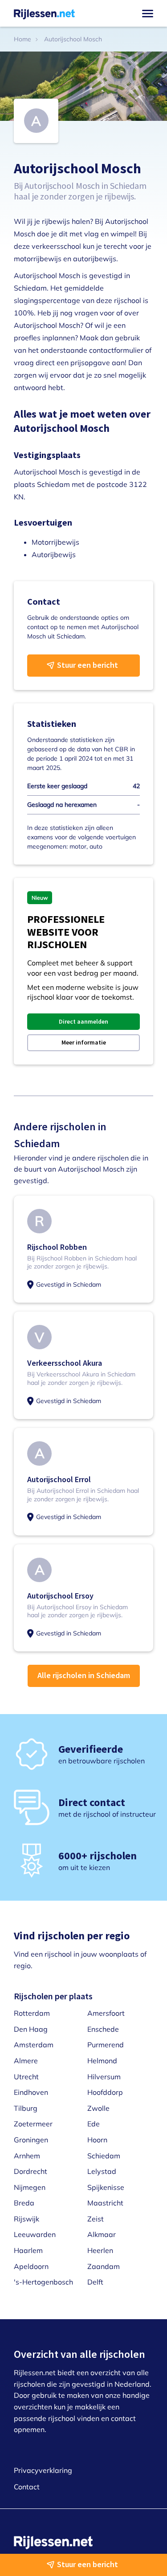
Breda (24, 2203)
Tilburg (26, 2108)
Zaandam (104, 2266)
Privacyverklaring (43, 2470)
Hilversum (104, 2077)
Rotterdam (32, 2013)
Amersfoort (106, 2013)
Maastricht (105, 2203)
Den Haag (31, 2029)
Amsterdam (34, 2045)
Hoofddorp (105, 2092)
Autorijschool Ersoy (60, 1596)
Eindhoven (31, 2092)
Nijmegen (30, 2187)
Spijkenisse (106, 2187)
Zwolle (98, 2108)
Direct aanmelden (83, 1021)
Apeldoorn (31, 2266)
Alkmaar (102, 2234)
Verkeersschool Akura (65, 1363)
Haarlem (28, 2250)
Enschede (103, 2029)
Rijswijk (26, 2219)
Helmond (102, 2061)
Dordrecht (31, 2171)
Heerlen (100, 2250)
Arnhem (27, 2156)
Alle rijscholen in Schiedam (84, 1675)
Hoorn (97, 2140)
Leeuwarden (35, 2234)
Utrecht (26, 2077)
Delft (95, 2282)
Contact (27, 2487)
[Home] (44, 13)
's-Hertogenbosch (43, 2282)
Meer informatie (84, 1042)
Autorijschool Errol (59, 1479)
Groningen (31, 2140)
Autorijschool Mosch (73, 39)
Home (22, 39)
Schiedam (104, 2156)
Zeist (96, 2219)
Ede (94, 2124)
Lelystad (102, 2171)
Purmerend (106, 2045)
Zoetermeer (33, 2124)
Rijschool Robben (57, 1247)
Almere (26, 2061)
